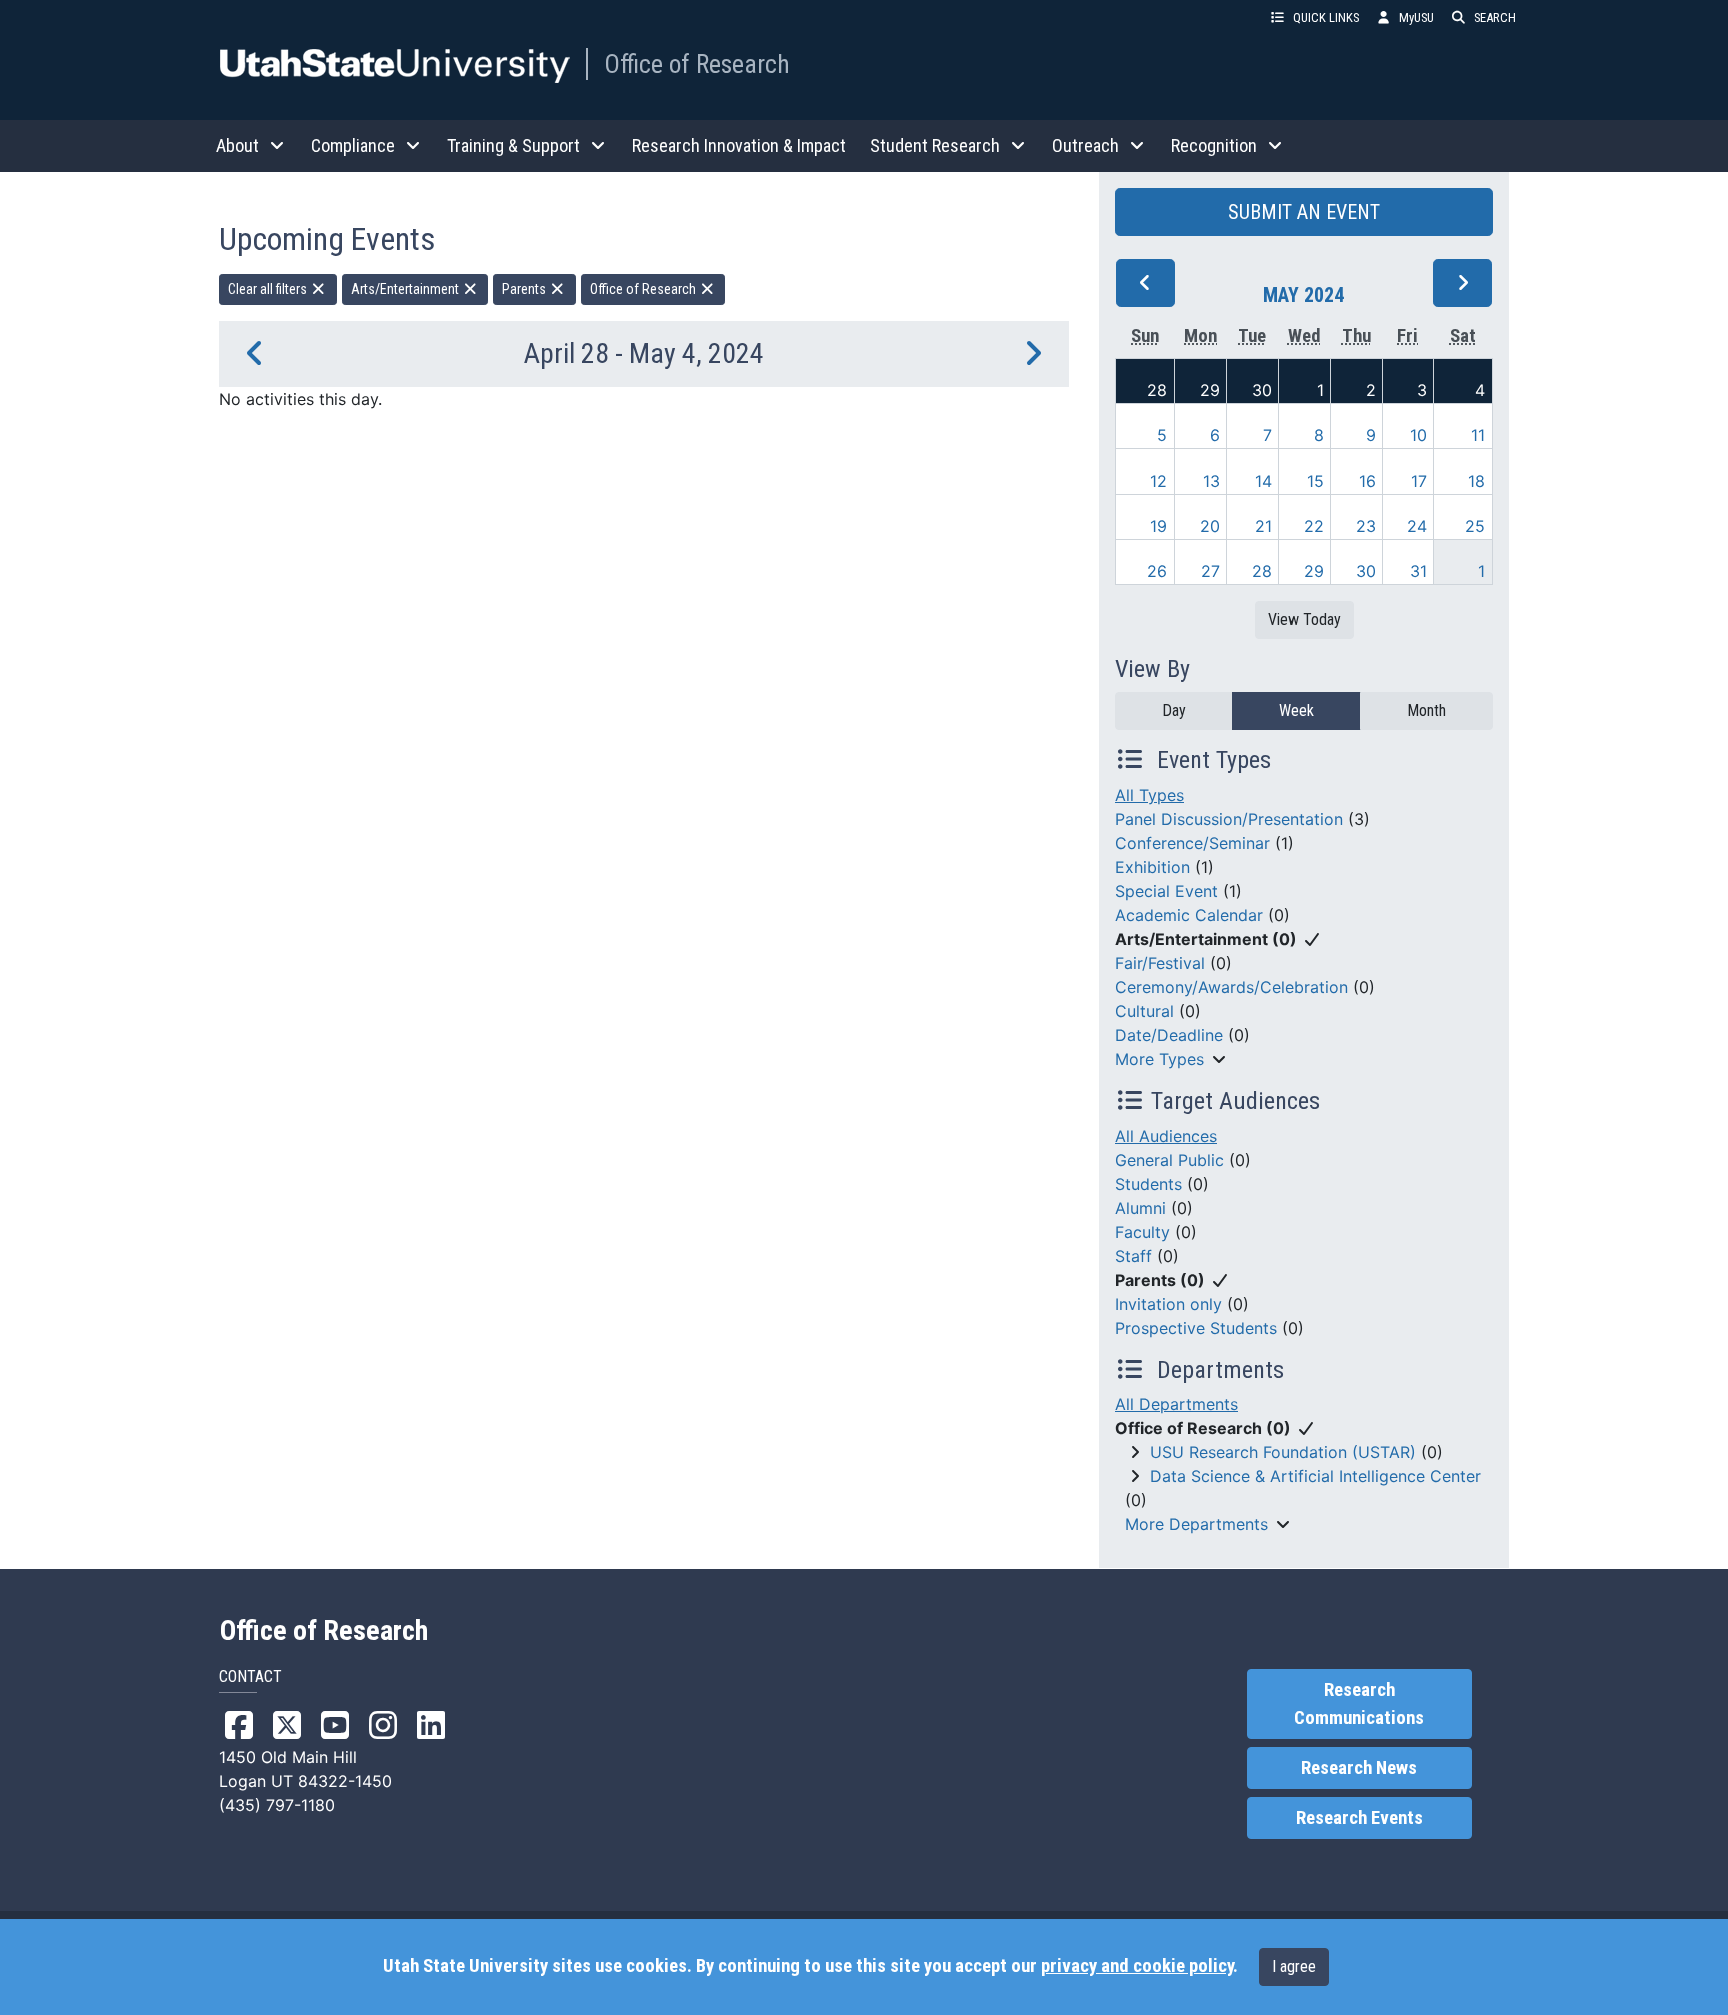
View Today (1304, 619)
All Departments (1176, 1404)
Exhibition (1152, 867)
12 (1158, 481)
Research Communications (1359, 1704)
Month (1426, 710)
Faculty (1142, 1232)
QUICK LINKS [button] (1326, 17)
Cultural (1144, 1011)
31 (1418, 571)
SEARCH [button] (1495, 17)
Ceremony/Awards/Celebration (1231, 987)
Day (1174, 710)
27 (1210, 571)
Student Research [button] (935, 145)
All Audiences (1166, 1136)
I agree (1294, 1966)
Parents (525, 289)
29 (1210, 390)
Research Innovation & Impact (739, 145)
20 (1210, 526)
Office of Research (697, 64)
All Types (1149, 795)
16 (1367, 481)
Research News (1359, 1768)
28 (1157, 390)
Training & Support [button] (513, 145)
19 (1158, 526)
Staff (1133, 1256)
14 (1263, 481)
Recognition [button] (1214, 145)
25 (1475, 526)
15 (1315, 481)
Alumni (1140, 1208)
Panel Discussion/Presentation (1229, 819)
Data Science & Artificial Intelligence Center (1315, 1476)
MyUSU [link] (1416, 17)
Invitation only (1168, 1304)
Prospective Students (1196, 1328)
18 (1476, 481)
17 (1419, 481)
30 (1262, 390)
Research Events (1359, 1818)
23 (1366, 526)
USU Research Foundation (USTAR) (1283, 1452)
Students (1148, 1184)
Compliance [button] (353, 145)
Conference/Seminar (1192, 843)
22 (1314, 526)
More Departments (1196, 1524)
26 (1157, 571)
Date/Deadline (1169, 1035)
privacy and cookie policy (1137, 1966)
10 (1418, 435)
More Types (1159, 1059)
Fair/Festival (1160, 963)
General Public (1169, 1160)
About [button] (237, 145)
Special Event (1166, 891)
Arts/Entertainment (406, 289)
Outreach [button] (1085, 145)
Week (1296, 710)
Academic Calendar (1189, 915)
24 (1417, 526)
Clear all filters (269, 289)
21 (1263, 526)
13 (1211, 481)
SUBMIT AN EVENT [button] (1304, 212)
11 (1478, 435)
